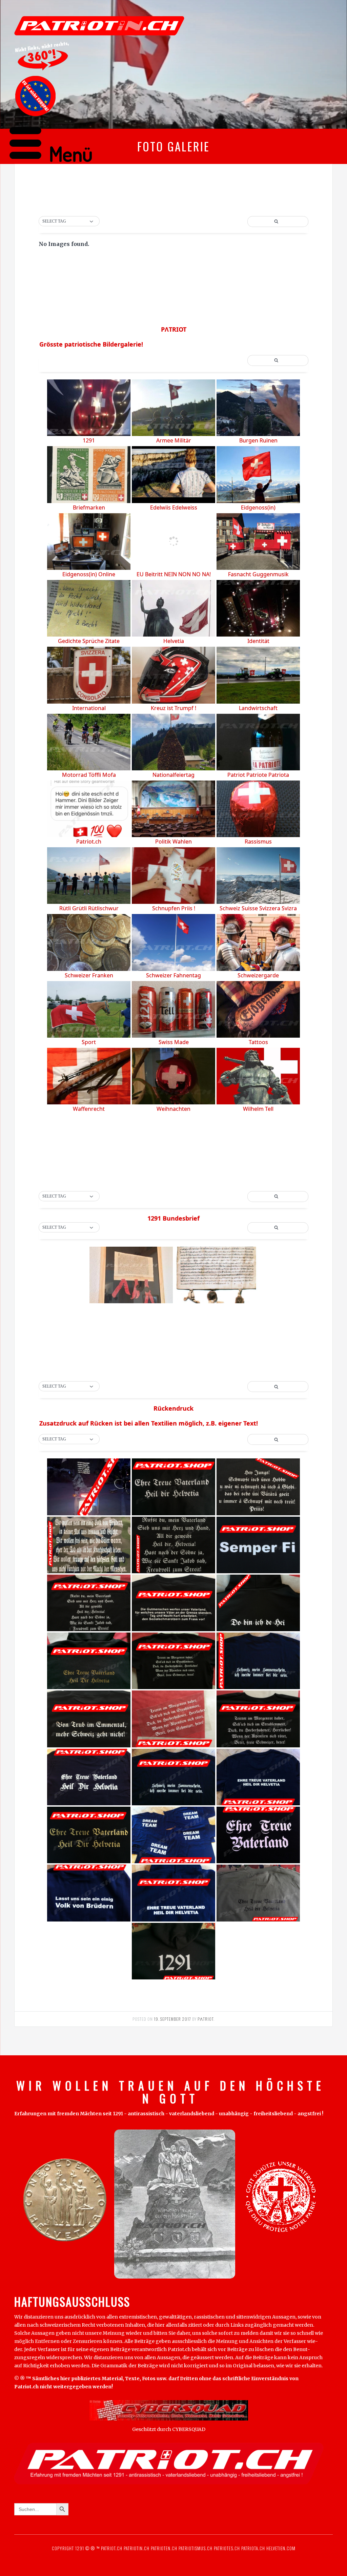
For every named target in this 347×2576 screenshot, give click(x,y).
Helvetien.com (280, 2548)
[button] (69, 222)
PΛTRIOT (206, 2019)
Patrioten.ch (163, 2548)
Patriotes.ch (227, 2548)
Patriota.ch (252, 2548)
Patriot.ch (112, 2548)
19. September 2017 (172, 2019)
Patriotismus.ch (196, 2548)
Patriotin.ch (137, 2548)
